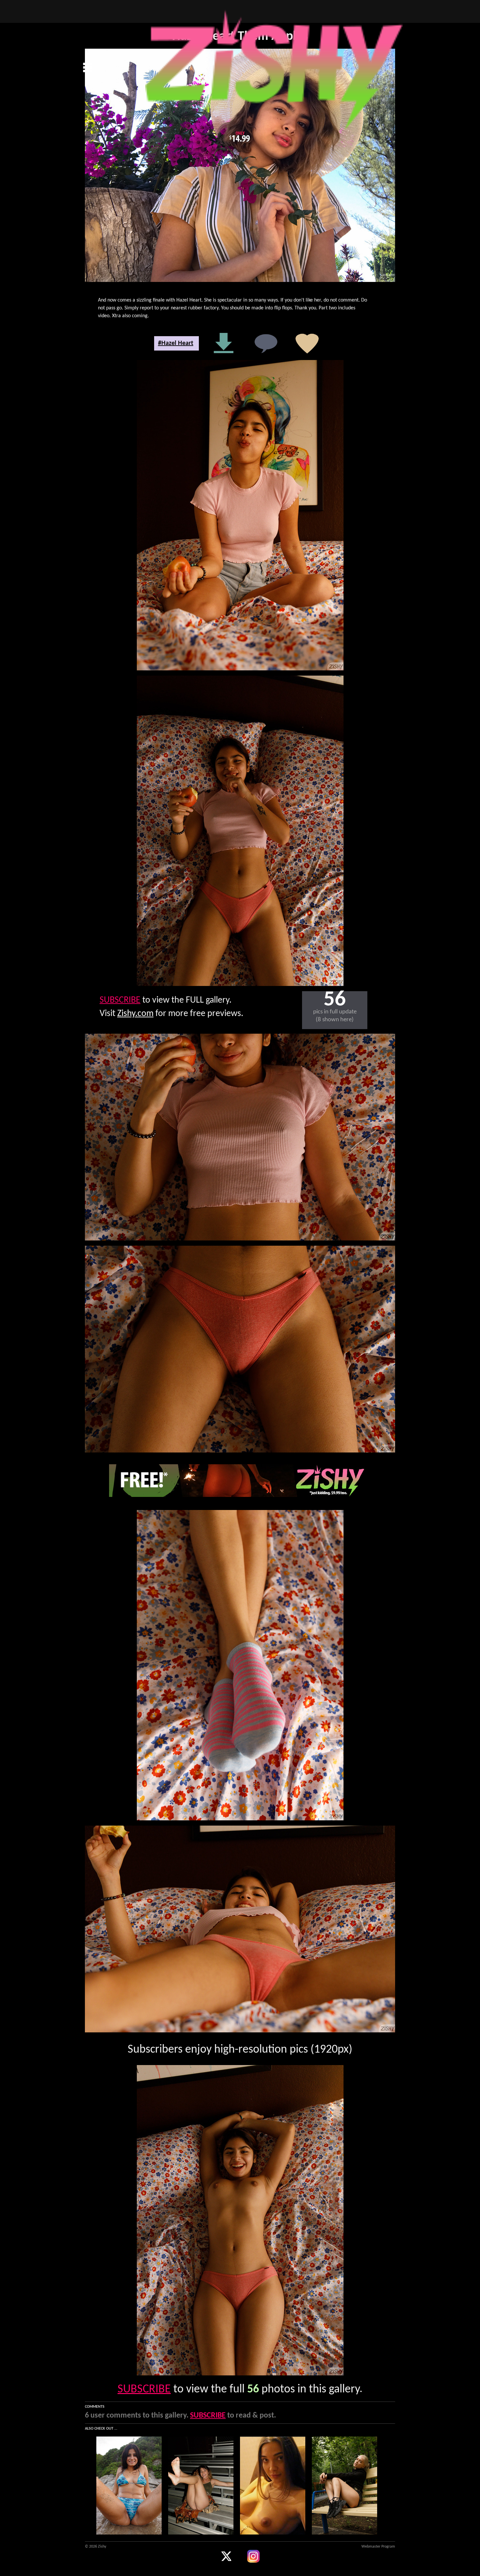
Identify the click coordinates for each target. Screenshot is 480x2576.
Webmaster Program (378, 2547)
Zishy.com (135, 1014)
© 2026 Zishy (96, 2547)
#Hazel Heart (176, 343)
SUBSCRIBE (120, 1000)
